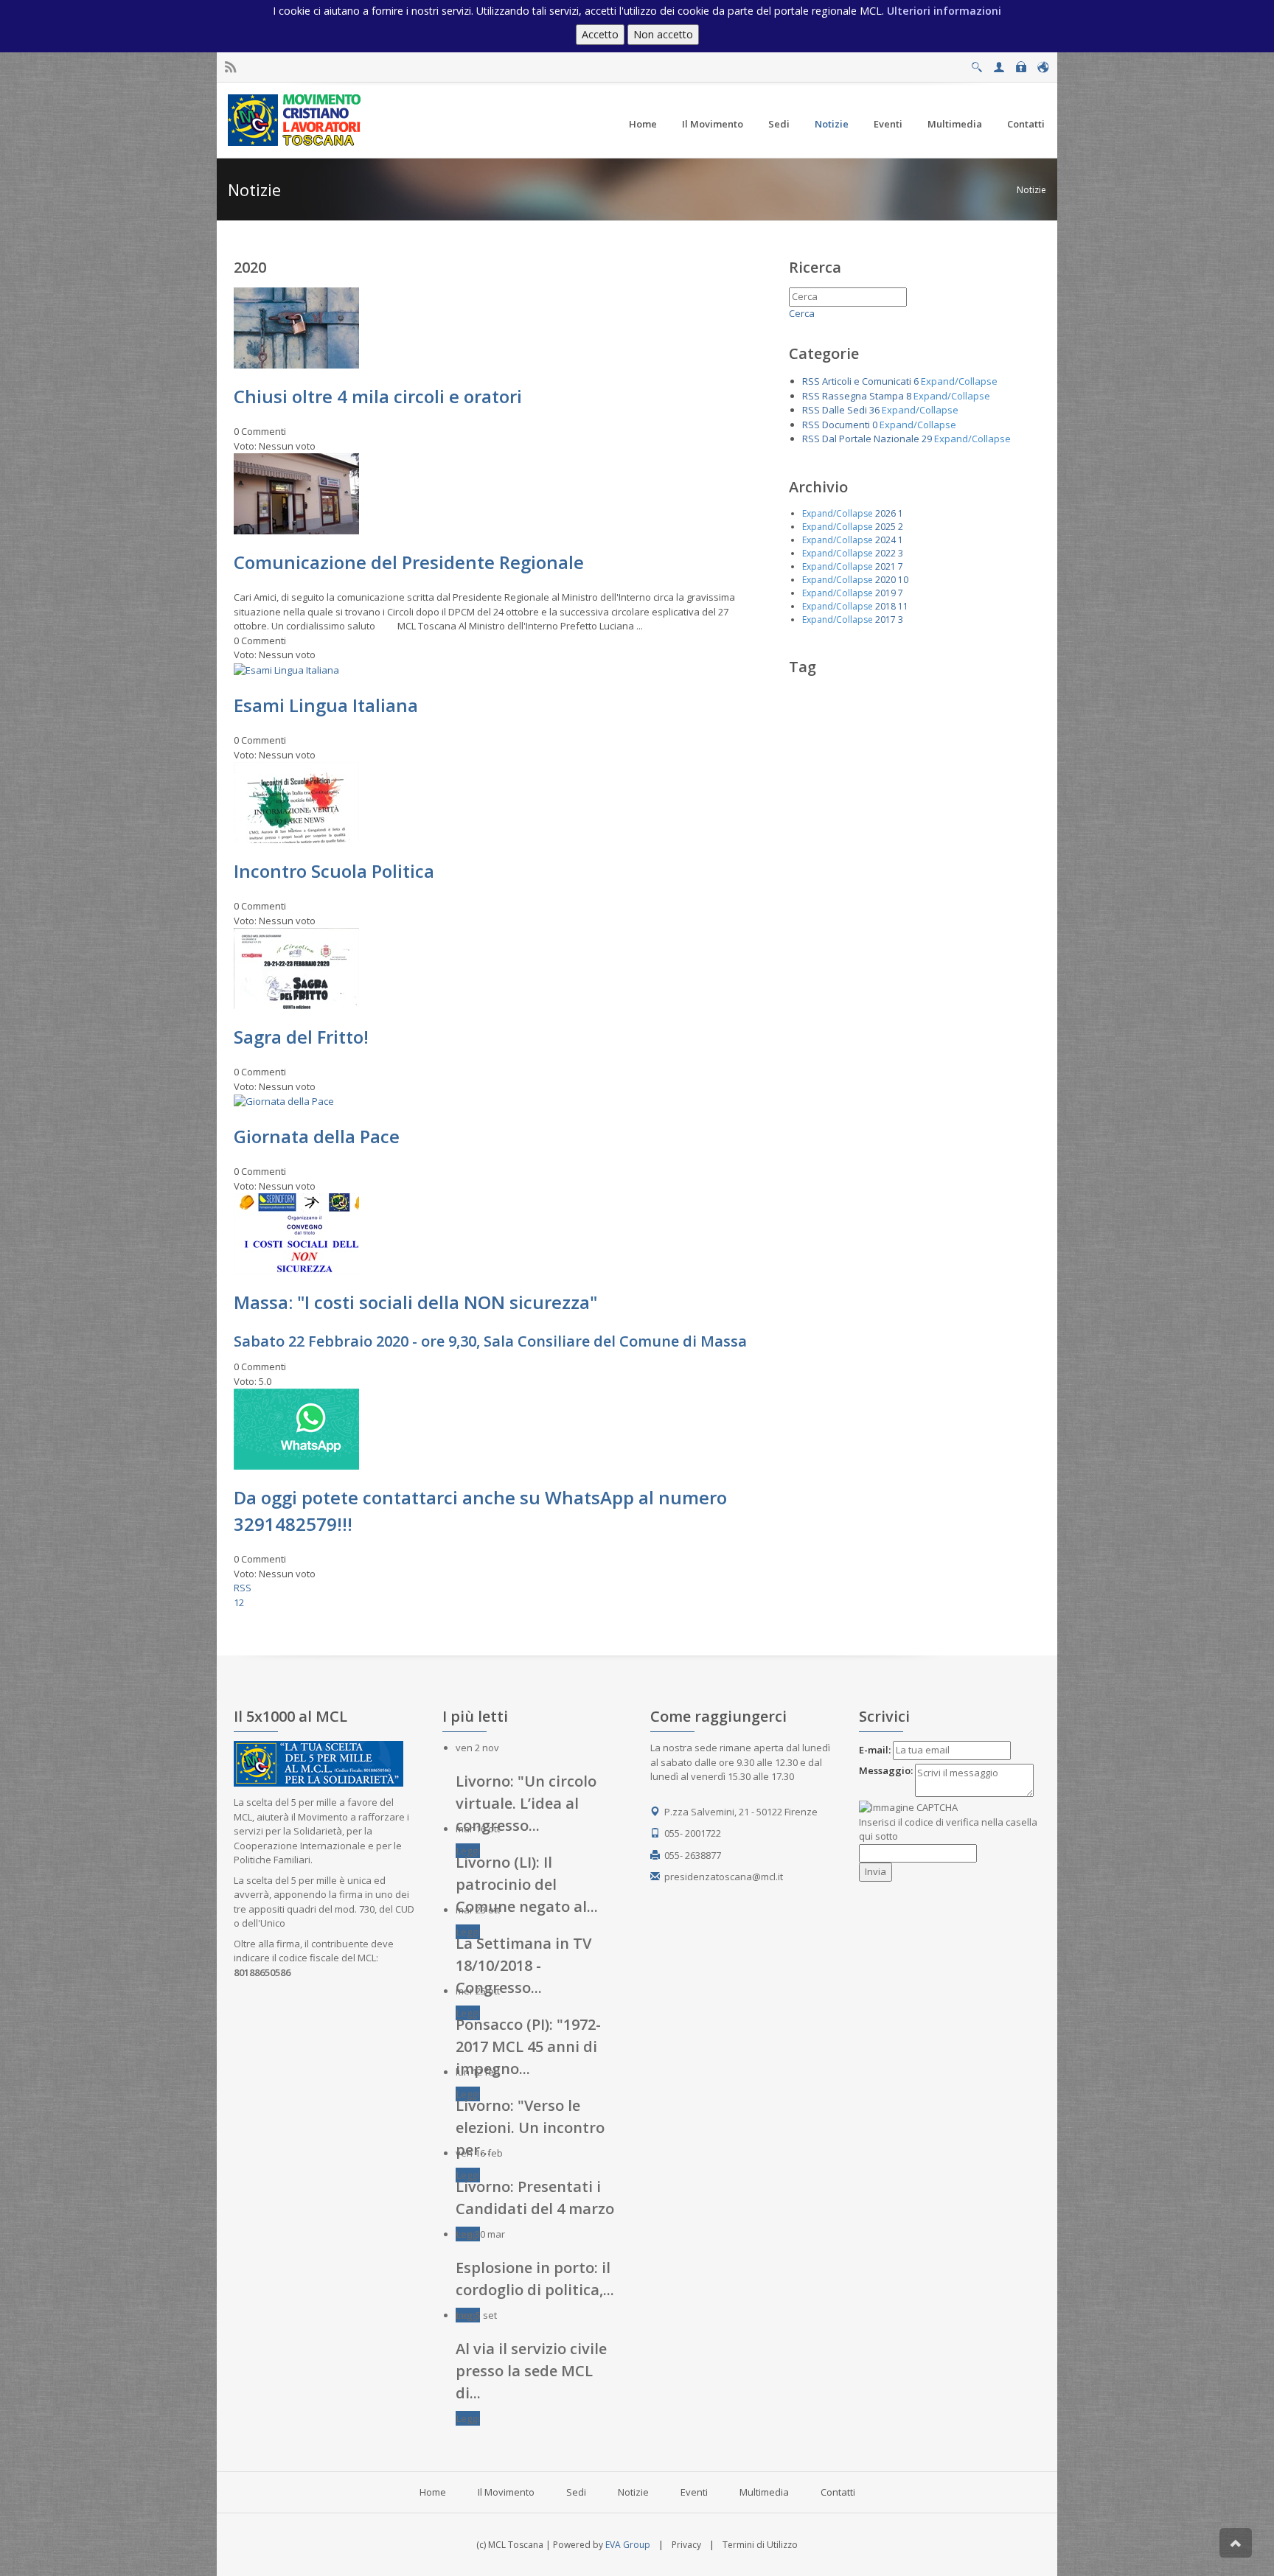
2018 (885, 606)
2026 (885, 513)
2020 (885, 580)
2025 (885, 527)
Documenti (846, 425)
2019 (885, 593)
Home (433, 2492)
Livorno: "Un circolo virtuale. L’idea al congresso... (526, 1803)
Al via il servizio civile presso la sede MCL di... (531, 2371)
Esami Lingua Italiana (326, 705)
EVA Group (628, 2545)
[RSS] (230, 67)
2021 (885, 566)
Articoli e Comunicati (867, 381)
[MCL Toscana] (296, 119)
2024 (885, 540)
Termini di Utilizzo (760, 2545)
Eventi (694, 2492)
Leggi (468, 1851)
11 (903, 606)
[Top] (1236, 2543)
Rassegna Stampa (863, 396)
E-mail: (875, 1750)
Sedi (576, 2492)
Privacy (686, 2545)
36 (874, 410)
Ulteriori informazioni (944, 11)
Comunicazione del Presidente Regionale (409, 562)
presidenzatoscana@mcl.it (724, 1877)
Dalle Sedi (845, 410)
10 (903, 580)
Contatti (838, 2492)
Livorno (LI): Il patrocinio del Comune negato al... (527, 1884)
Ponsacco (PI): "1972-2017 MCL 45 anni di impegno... (528, 2046)
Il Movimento (506, 2492)
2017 (885, 619)
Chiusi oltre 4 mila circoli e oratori (378, 396)
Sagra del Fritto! (301, 1037)
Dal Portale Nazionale (871, 439)
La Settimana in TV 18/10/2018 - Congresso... (523, 1965)
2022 (885, 553)
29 (927, 439)
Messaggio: (886, 1770)
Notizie (1031, 190)
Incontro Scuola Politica (334, 871)
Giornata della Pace (317, 1136)
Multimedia (764, 2492)
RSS (243, 1588)
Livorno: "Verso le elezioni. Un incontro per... (530, 2128)
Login (1021, 63)
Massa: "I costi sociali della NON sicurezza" (415, 1302)
